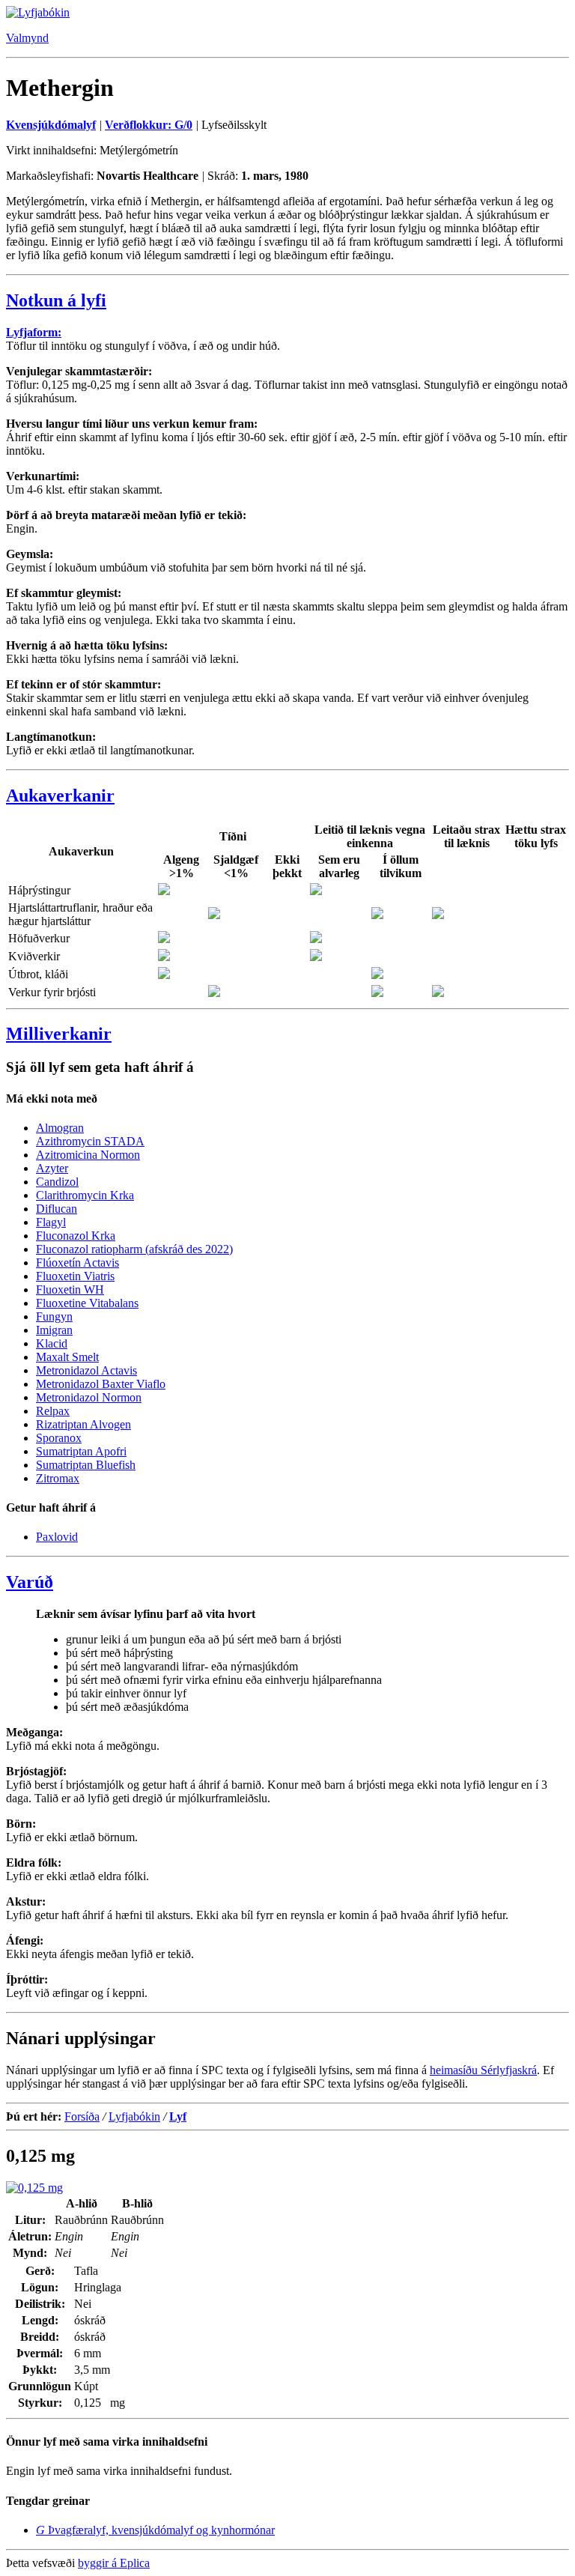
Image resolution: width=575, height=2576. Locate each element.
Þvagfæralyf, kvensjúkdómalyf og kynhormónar (155, 2530)
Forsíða (82, 2116)
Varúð (30, 1582)
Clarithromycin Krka (85, 1195)
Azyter (52, 1168)
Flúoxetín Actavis (77, 1263)
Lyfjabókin (134, 2116)
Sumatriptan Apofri (81, 1451)
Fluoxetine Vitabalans (87, 1303)
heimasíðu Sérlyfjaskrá (483, 2070)
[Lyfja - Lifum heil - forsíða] (38, 12)
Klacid (52, 1343)
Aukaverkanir (60, 795)
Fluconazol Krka (76, 1236)
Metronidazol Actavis (86, 1370)
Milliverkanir (59, 1034)
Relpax (53, 1411)
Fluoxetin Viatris (75, 1276)
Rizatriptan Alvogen (83, 1424)
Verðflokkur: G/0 (149, 125)
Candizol (57, 1182)
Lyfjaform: (34, 332)
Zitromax (58, 1478)
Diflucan (57, 1209)
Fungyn (54, 1316)
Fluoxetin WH (70, 1289)
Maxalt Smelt (67, 1357)
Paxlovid (57, 1537)
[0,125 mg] (34, 2188)
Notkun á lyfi (56, 300)
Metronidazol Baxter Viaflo (101, 1384)
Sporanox (59, 1438)
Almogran (60, 1128)
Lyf (178, 2116)
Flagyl (51, 1222)
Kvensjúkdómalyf (51, 125)
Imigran (54, 1330)
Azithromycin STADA (90, 1141)
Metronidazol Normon (89, 1397)
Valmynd (27, 38)
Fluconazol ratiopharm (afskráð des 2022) (134, 1249)
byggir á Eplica (114, 2563)
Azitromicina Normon (88, 1155)
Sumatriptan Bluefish (86, 1465)
